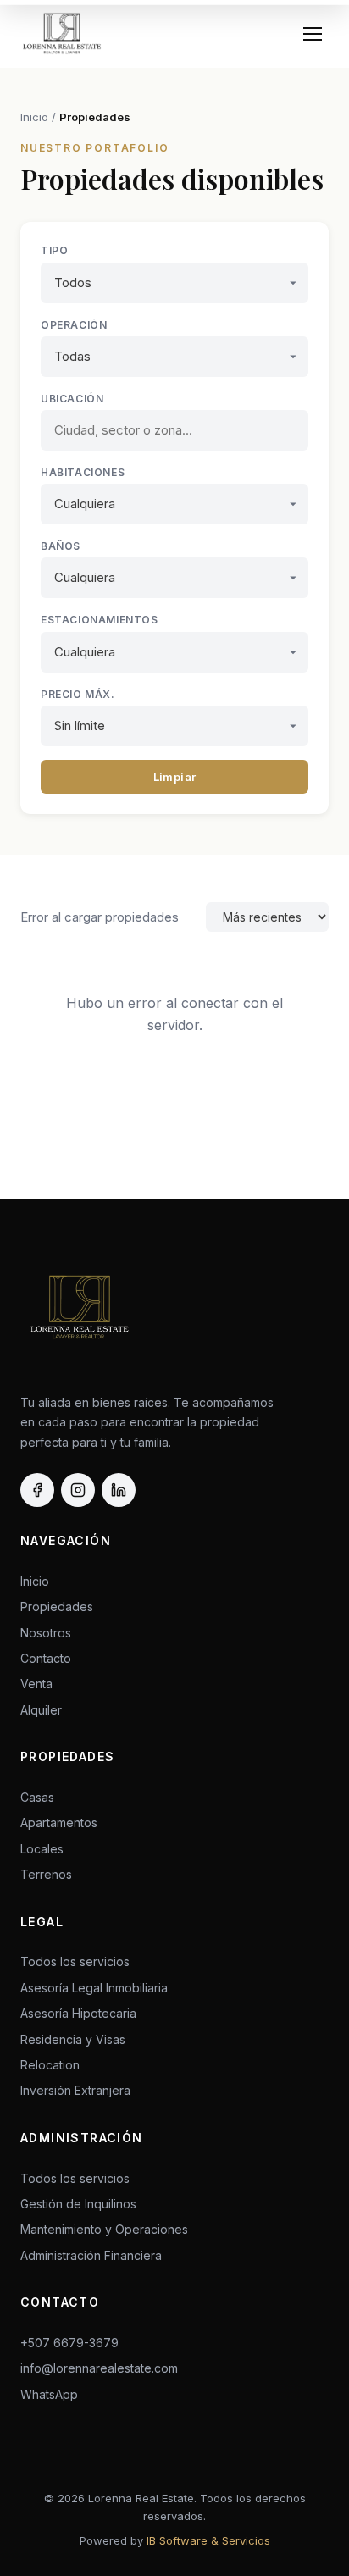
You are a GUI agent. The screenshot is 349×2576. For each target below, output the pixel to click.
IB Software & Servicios (208, 2540)
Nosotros (46, 1633)
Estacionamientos (100, 620)
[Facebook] (37, 1490)
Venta (36, 1684)
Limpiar (175, 777)
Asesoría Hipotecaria (78, 2013)
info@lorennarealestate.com (99, 2368)
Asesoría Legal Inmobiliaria (94, 1988)
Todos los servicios (75, 1961)
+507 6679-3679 (69, 2343)
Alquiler (41, 1710)
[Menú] (313, 34)
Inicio (34, 117)
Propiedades (95, 117)
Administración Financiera (91, 2255)
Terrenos (46, 1874)
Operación (74, 325)
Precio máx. (78, 694)
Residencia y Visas (73, 2039)
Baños (61, 546)
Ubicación (72, 399)
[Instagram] (78, 1490)
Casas (37, 1797)
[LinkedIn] (119, 1490)
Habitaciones (83, 472)
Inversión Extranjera (75, 2090)
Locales (42, 1849)
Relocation (50, 2065)
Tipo (54, 250)
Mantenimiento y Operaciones (104, 2229)
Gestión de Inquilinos (78, 2204)
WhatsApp (49, 2394)
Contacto (46, 1658)
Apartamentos (59, 1823)
